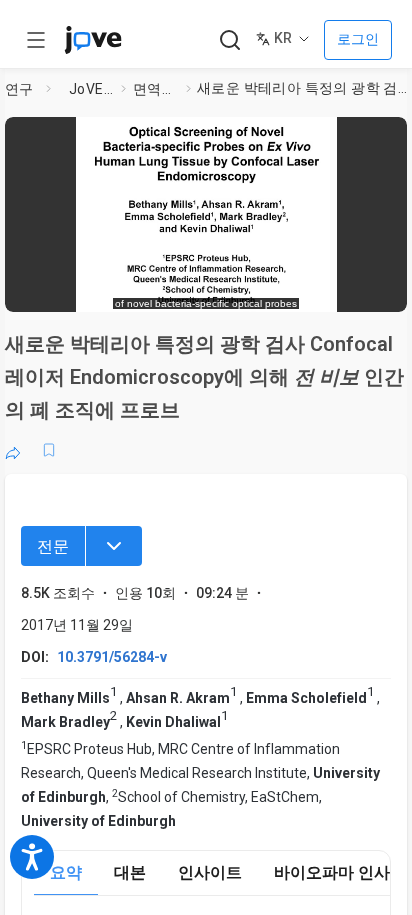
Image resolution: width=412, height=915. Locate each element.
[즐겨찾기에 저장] (49, 450)
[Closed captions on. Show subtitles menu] (371, 287)
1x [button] (332, 286)
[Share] (13, 450)
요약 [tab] (66, 872)
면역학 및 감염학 (155, 89)
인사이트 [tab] (210, 872)
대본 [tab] (130, 872)
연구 (19, 89)
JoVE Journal (91, 89)
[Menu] (114, 546)
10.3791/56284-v (112, 657)
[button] (386, 138)
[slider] (123, 287)
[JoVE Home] (93, 40)
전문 (53, 546)
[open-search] (229, 40)
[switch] (231, 287)
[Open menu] (36, 40)
